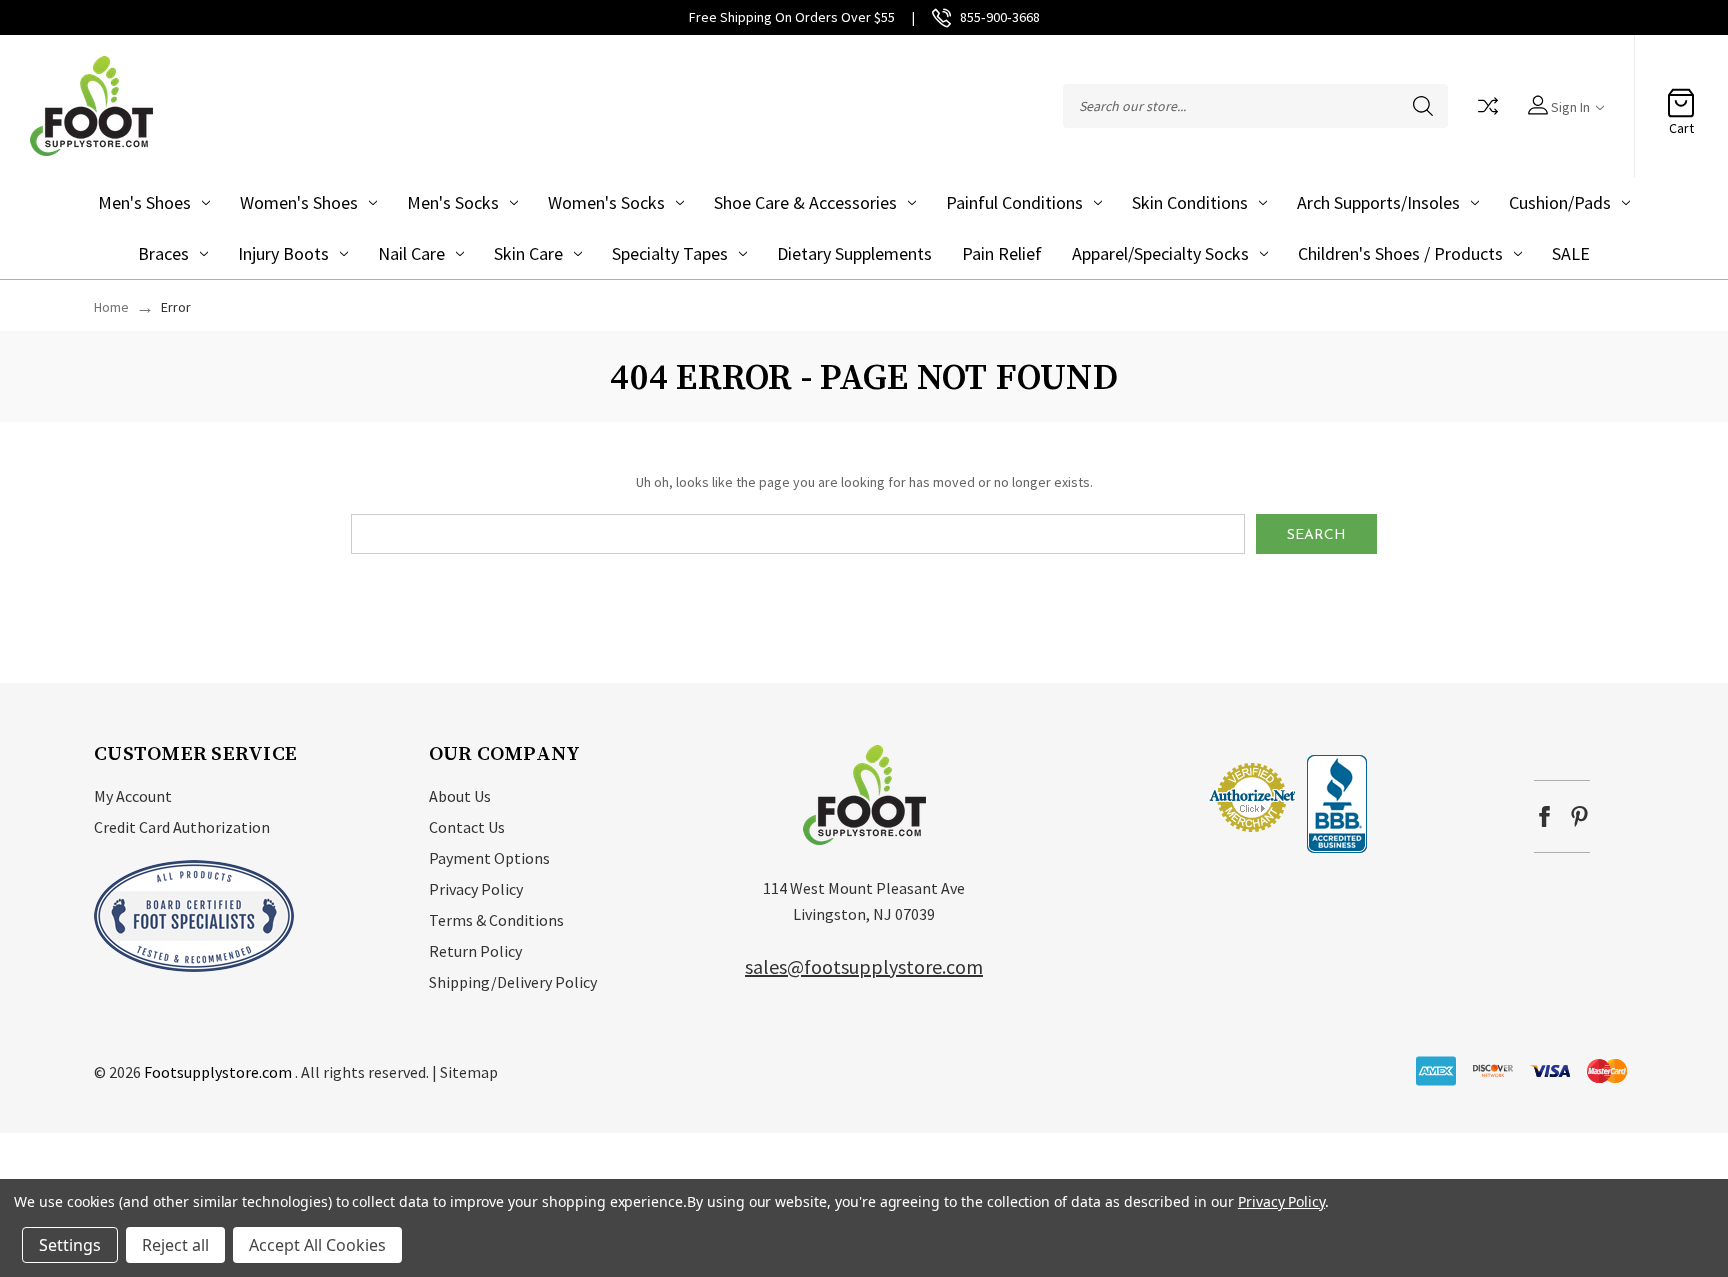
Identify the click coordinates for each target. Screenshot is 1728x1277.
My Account (133, 796)
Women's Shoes (299, 202)
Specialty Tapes (670, 253)
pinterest (1579, 816)
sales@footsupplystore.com (864, 966)
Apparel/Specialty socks (1160, 253)
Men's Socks (453, 202)
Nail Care (411, 253)
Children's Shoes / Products (1400, 253)
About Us (460, 796)
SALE (1571, 253)
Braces (163, 253)
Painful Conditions (1014, 202)
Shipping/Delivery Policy (513, 982)
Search (1423, 106)
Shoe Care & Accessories (805, 202)
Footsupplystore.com (218, 1072)
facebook (1544, 816)
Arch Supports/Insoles (1378, 202)
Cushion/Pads (1560, 202)
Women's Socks (606, 202)
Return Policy (475, 951)
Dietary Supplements (854, 253)
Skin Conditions (1190, 202)
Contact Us (467, 827)
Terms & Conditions (496, 920)
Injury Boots (283, 253)
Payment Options (489, 858)
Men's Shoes (144, 202)
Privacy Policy (476, 889)
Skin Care (528, 253)
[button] (1147, 796)
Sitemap (469, 1072)
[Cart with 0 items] (1681, 96)
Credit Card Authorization (182, 827)
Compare (1488, 106)
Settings (70, 1245)
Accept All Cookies (317, 1245)
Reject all (175, 1245)
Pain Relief (1002, 253)
